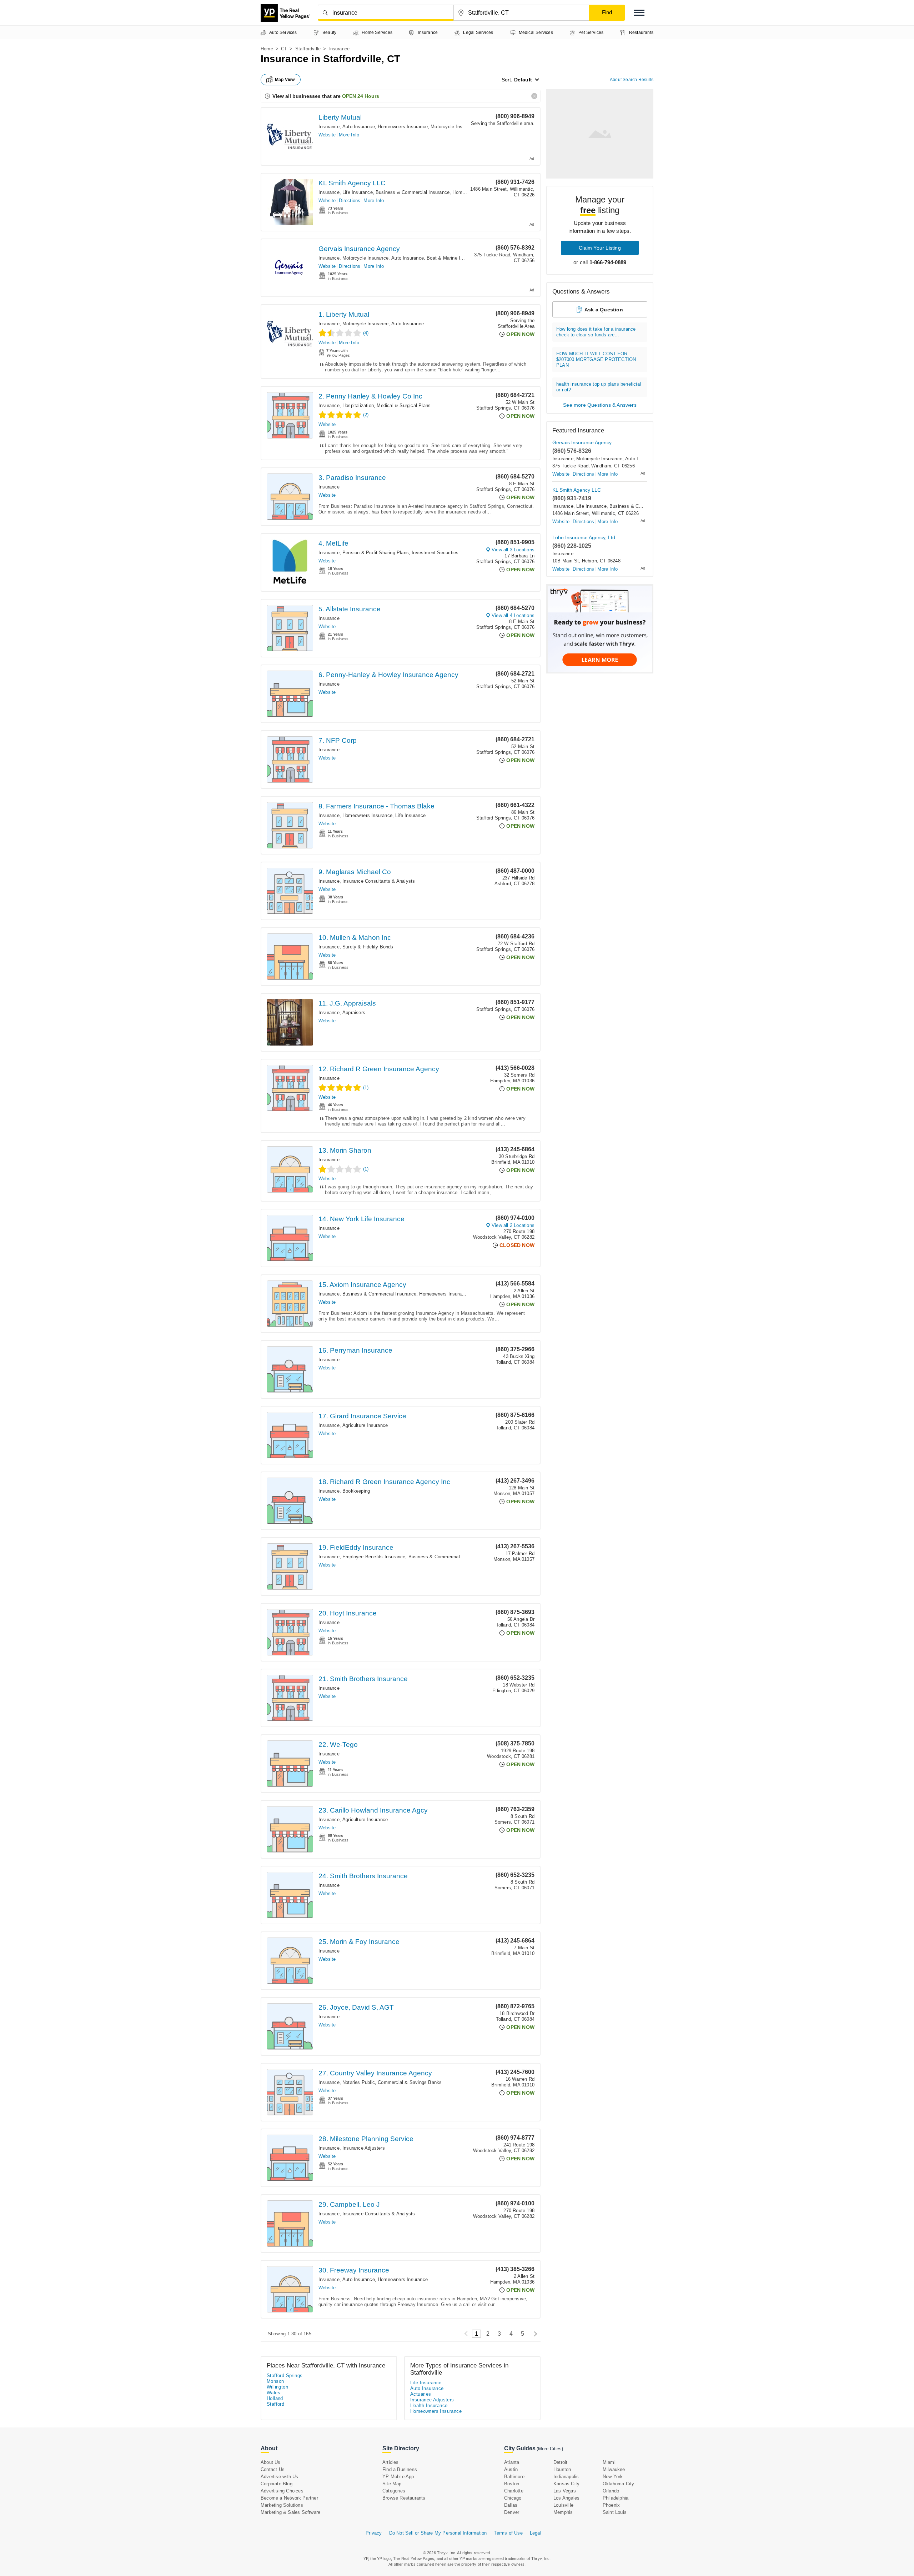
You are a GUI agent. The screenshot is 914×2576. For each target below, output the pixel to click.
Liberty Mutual (340, 117)
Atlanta (512, 2462)
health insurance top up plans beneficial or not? (599, 387)
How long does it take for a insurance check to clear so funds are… (596, 332)
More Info (349, 135)
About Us (271, 2462)
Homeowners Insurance (403, 127)
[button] (639, 13)
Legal (536, 2533)
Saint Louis (615, 2512)
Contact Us (273, 2469)
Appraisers (354, 1013)
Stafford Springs (285, 2375)
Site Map (392, 2484)
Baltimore (514, 2477)
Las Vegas (565, 2491)
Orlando (611, 2491)
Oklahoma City (619, 2484)
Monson (275, 2381)
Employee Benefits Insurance (374, 1557)
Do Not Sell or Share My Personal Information (438, 2533)
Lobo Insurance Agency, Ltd (584, 537)
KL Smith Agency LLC (352, 183)
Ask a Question (604, 310)
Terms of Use (508, 2533)
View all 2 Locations (513, 1225)
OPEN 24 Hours (361, 96)
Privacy (374, 2533)
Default (523, 80)
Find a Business (400, 2469)
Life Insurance (358, 192)
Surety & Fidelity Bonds (368, 947)
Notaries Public (359, 2082)
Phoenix (611, 2505)
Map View (285, 80)
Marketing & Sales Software (290, 2512)
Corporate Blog (277, 2484)
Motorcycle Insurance (454, 127)
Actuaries (421, 2394)
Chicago (513, 2498)
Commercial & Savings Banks (410, 2082)
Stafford (275, 2404)
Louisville (563, 2505)
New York (613, 2477)
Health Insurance (429, 2405)
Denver (512, 2512)
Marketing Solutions (282, 2505)
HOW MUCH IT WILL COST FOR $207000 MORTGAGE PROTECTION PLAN (596, 359)
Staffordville (308, 49)
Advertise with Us (279, 2477)
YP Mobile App (398, 2477)
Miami (609, 2462)
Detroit (560, 2462)
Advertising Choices (282, 2491)
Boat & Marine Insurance (453, 258)
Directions (350, 201)
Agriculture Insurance (365, 1425)
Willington (277, 2387)
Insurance (329, 127)
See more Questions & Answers (600, 405)
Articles (391, 2462)
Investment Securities (435, 553)
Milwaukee (614, 2469)
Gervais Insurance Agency (359, 249)
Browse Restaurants (404, 2498)
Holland (275, 2398)
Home (267, 49)
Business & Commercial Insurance (413, 192)
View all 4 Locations (513, 615)
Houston (562, 2469)
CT (284, 49)
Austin (511, 2469)
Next (534, 2334)
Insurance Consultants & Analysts (379, 881)
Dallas (511, 2505)
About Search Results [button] (632, 80)
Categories (394, 2491)
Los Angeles (566, 2498)
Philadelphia (616, 2498)
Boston (512, 2484)
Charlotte (514, 2491)
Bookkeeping (356, 1491)
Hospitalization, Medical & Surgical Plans (386, 405)
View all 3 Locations (513, 550)
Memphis (563, 2512)
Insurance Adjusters (364, 2148)
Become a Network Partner (289, 2498)
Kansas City (566, 2484)
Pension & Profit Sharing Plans (376, 553)
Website (327, 135)
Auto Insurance (359, 127)
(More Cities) (550, 2449)
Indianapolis (566, 2477)
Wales (273, 2393)
